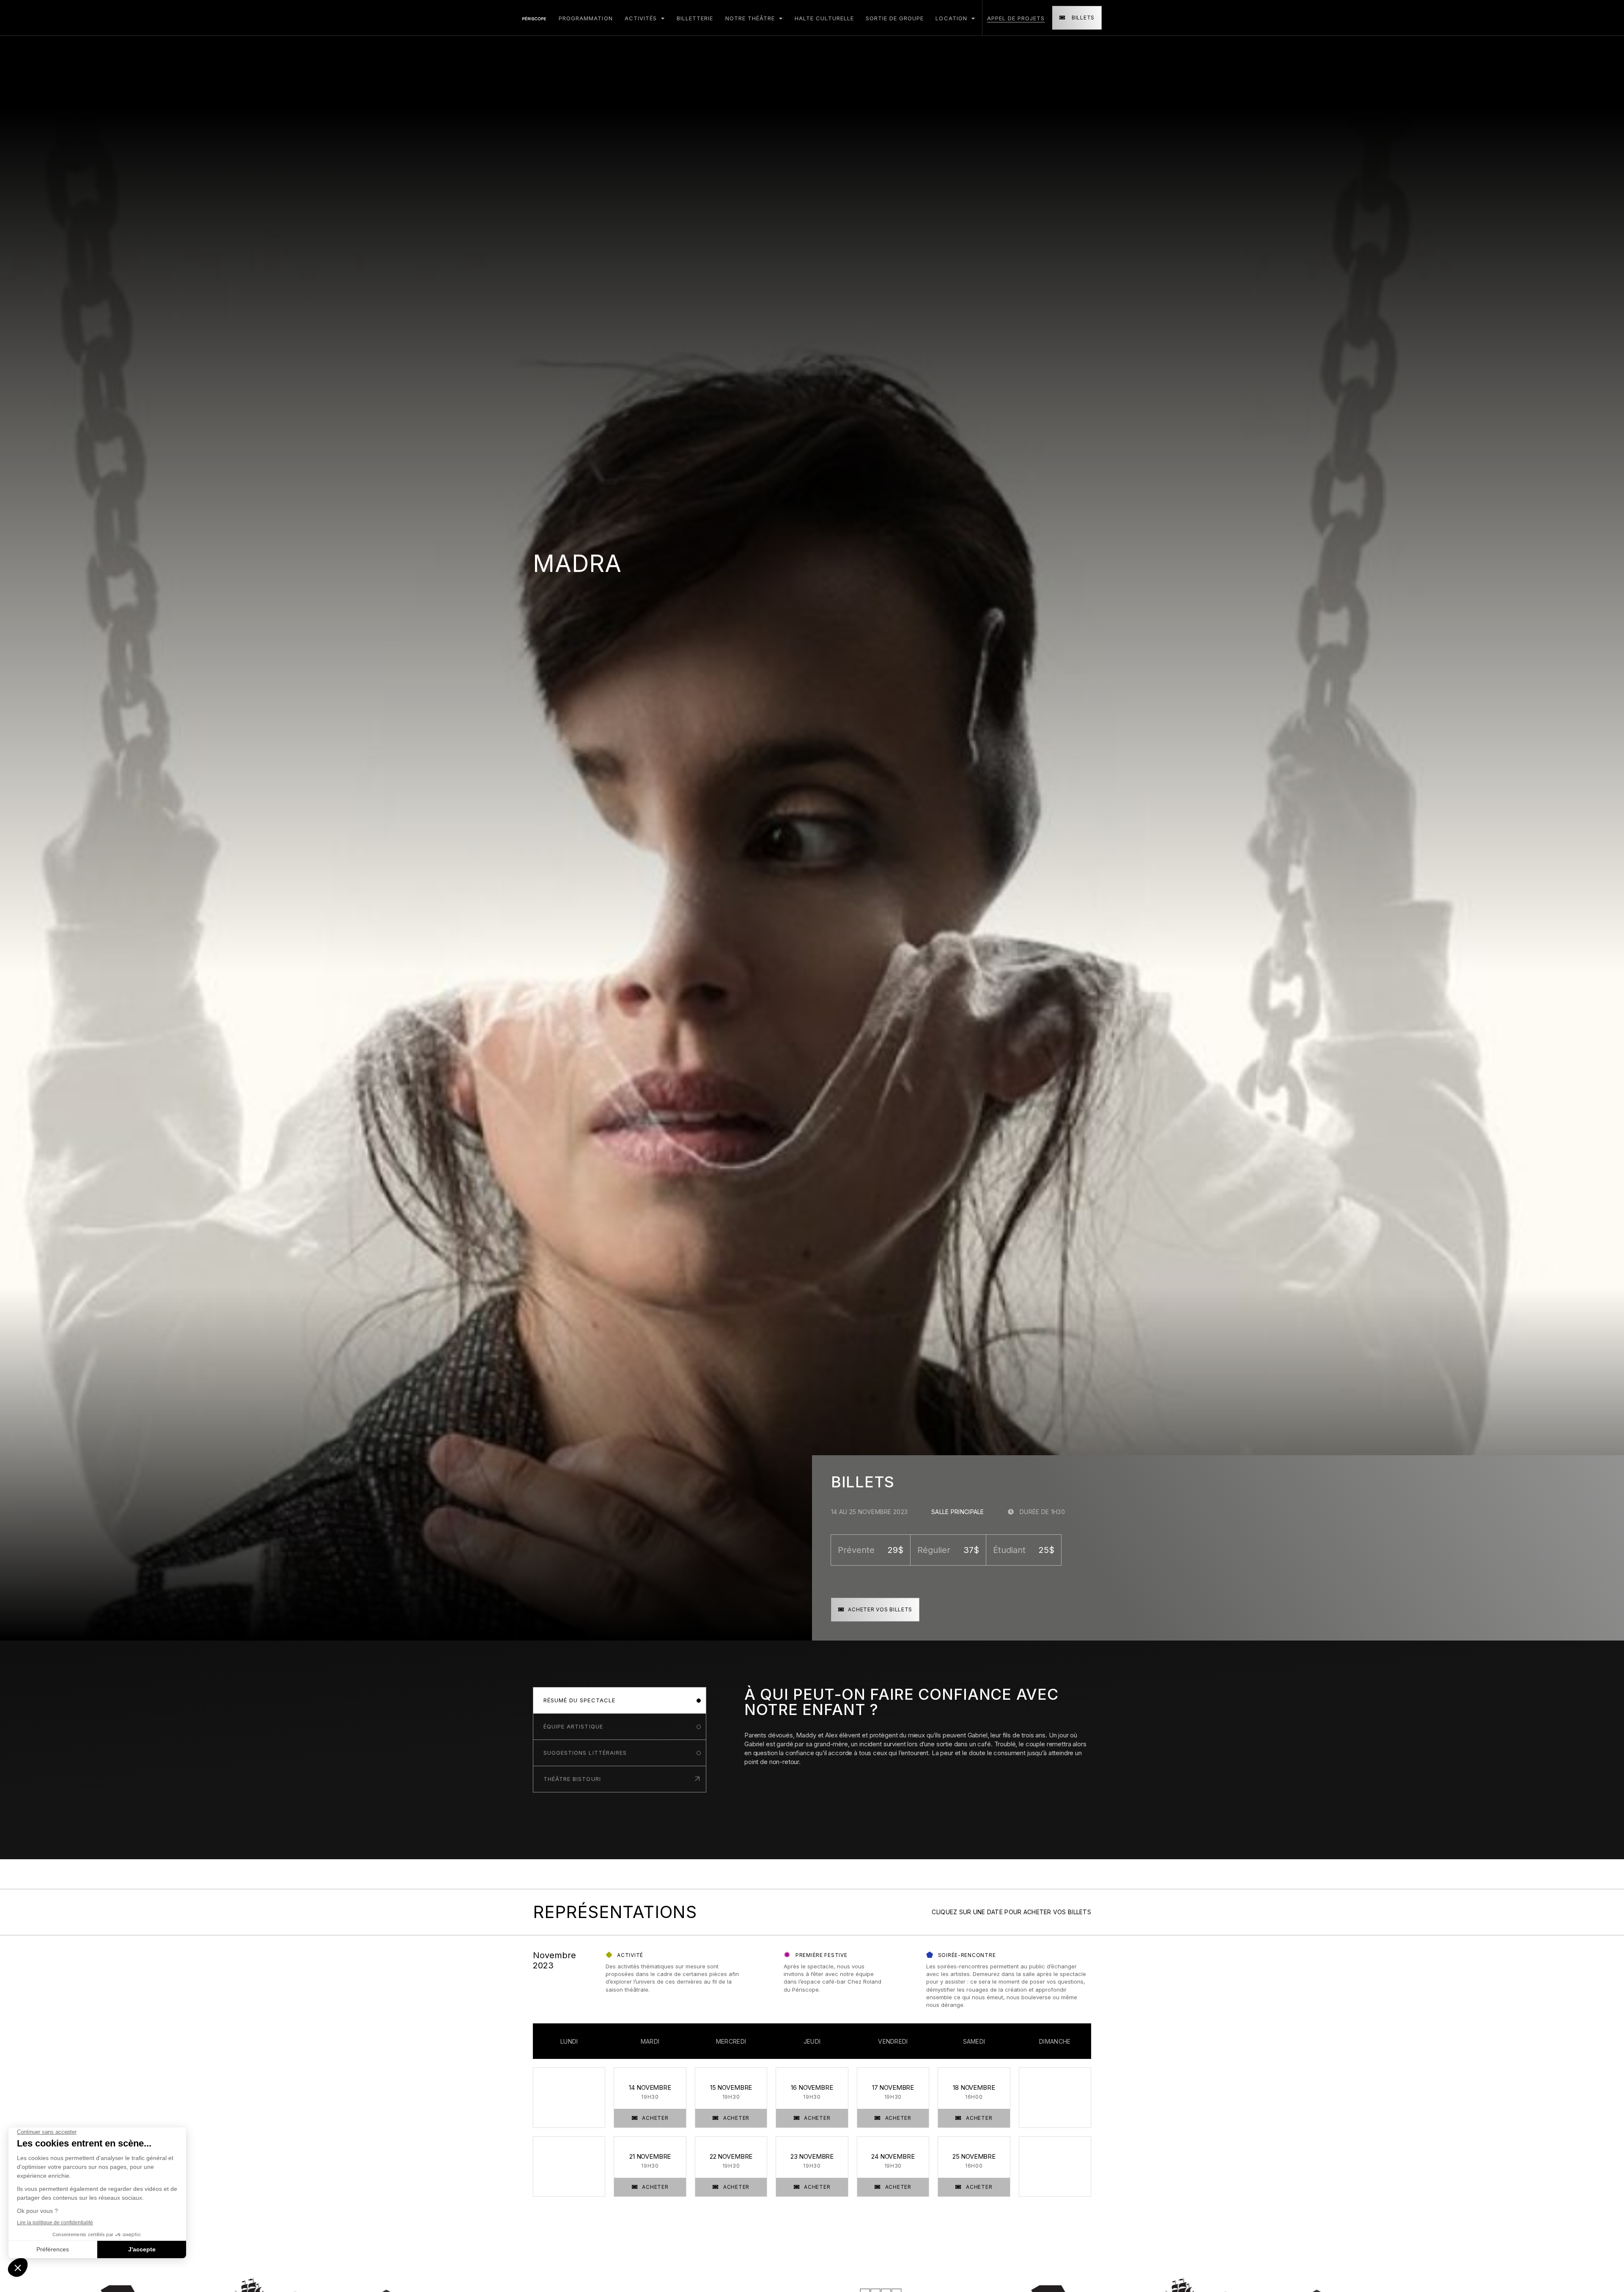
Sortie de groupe (895, 18)
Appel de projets (1016, 18)
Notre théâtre (751, 18)
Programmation (586, 18)
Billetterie (695, 18)
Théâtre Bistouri (572, 1779)
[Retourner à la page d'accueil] (534, 18)
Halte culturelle (824, 18)
